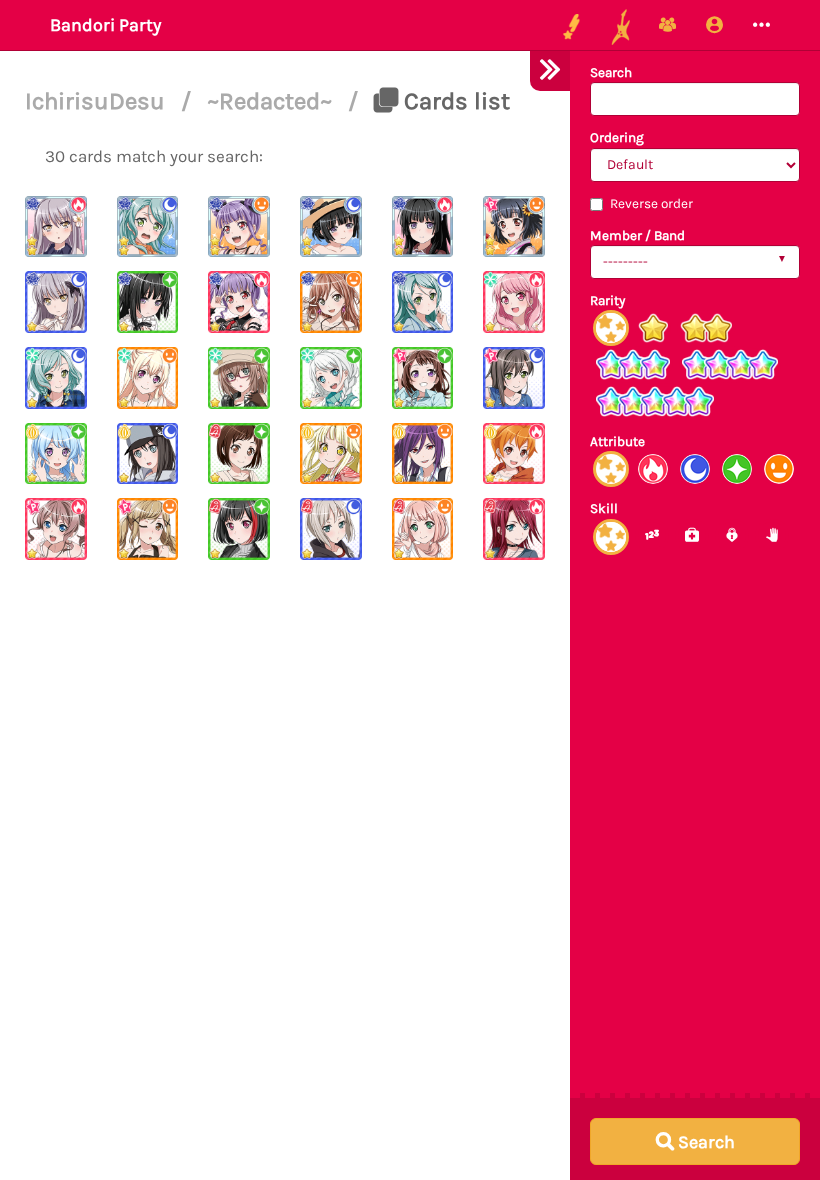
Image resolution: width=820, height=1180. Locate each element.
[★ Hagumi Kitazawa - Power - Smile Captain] (514, 454)
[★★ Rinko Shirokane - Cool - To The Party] (331, 227)
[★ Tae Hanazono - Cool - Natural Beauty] (514, 378)
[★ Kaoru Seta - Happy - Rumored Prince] (423, 454)
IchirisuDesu (98, 101)
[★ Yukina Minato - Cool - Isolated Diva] (56, 302)
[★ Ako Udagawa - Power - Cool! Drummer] (239, 302)
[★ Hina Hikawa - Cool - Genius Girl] (56, 378)
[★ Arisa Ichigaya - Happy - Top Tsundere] (148, 529)
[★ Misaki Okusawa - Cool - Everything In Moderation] (148, 454)
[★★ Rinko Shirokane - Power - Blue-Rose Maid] (423, 227)
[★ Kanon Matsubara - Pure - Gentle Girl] (56, 454)
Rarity (607, 300)
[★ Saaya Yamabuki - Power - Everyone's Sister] (56, 529)
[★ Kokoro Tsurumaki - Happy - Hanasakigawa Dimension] (331, 454)
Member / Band (637, 235)
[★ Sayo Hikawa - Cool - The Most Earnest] (423, 302)
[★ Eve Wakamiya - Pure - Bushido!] (331, 378)
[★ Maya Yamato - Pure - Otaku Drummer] (239, 378)
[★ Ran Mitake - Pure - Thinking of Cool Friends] (239, 529)
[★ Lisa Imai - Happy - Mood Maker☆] (331, 302)
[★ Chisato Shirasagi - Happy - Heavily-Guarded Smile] (148, 378)
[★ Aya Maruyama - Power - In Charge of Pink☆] (514, 302)
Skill (604, 508)
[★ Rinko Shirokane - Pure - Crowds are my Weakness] (148, 302)
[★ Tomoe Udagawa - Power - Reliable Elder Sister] (514, 529)
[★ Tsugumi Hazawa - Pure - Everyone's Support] (239, 454)
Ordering (617, 137)
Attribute (617, 441)
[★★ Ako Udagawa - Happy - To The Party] (239, 227)
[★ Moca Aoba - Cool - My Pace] (331, 529)
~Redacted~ (272, 101)
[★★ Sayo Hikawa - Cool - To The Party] (148, 227)
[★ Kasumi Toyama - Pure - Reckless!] (423, 378)
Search (611, 72)
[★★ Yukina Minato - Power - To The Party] (56, 227)
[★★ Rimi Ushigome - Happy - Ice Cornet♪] (514, 227)
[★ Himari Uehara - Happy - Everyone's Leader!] (423, 529)
